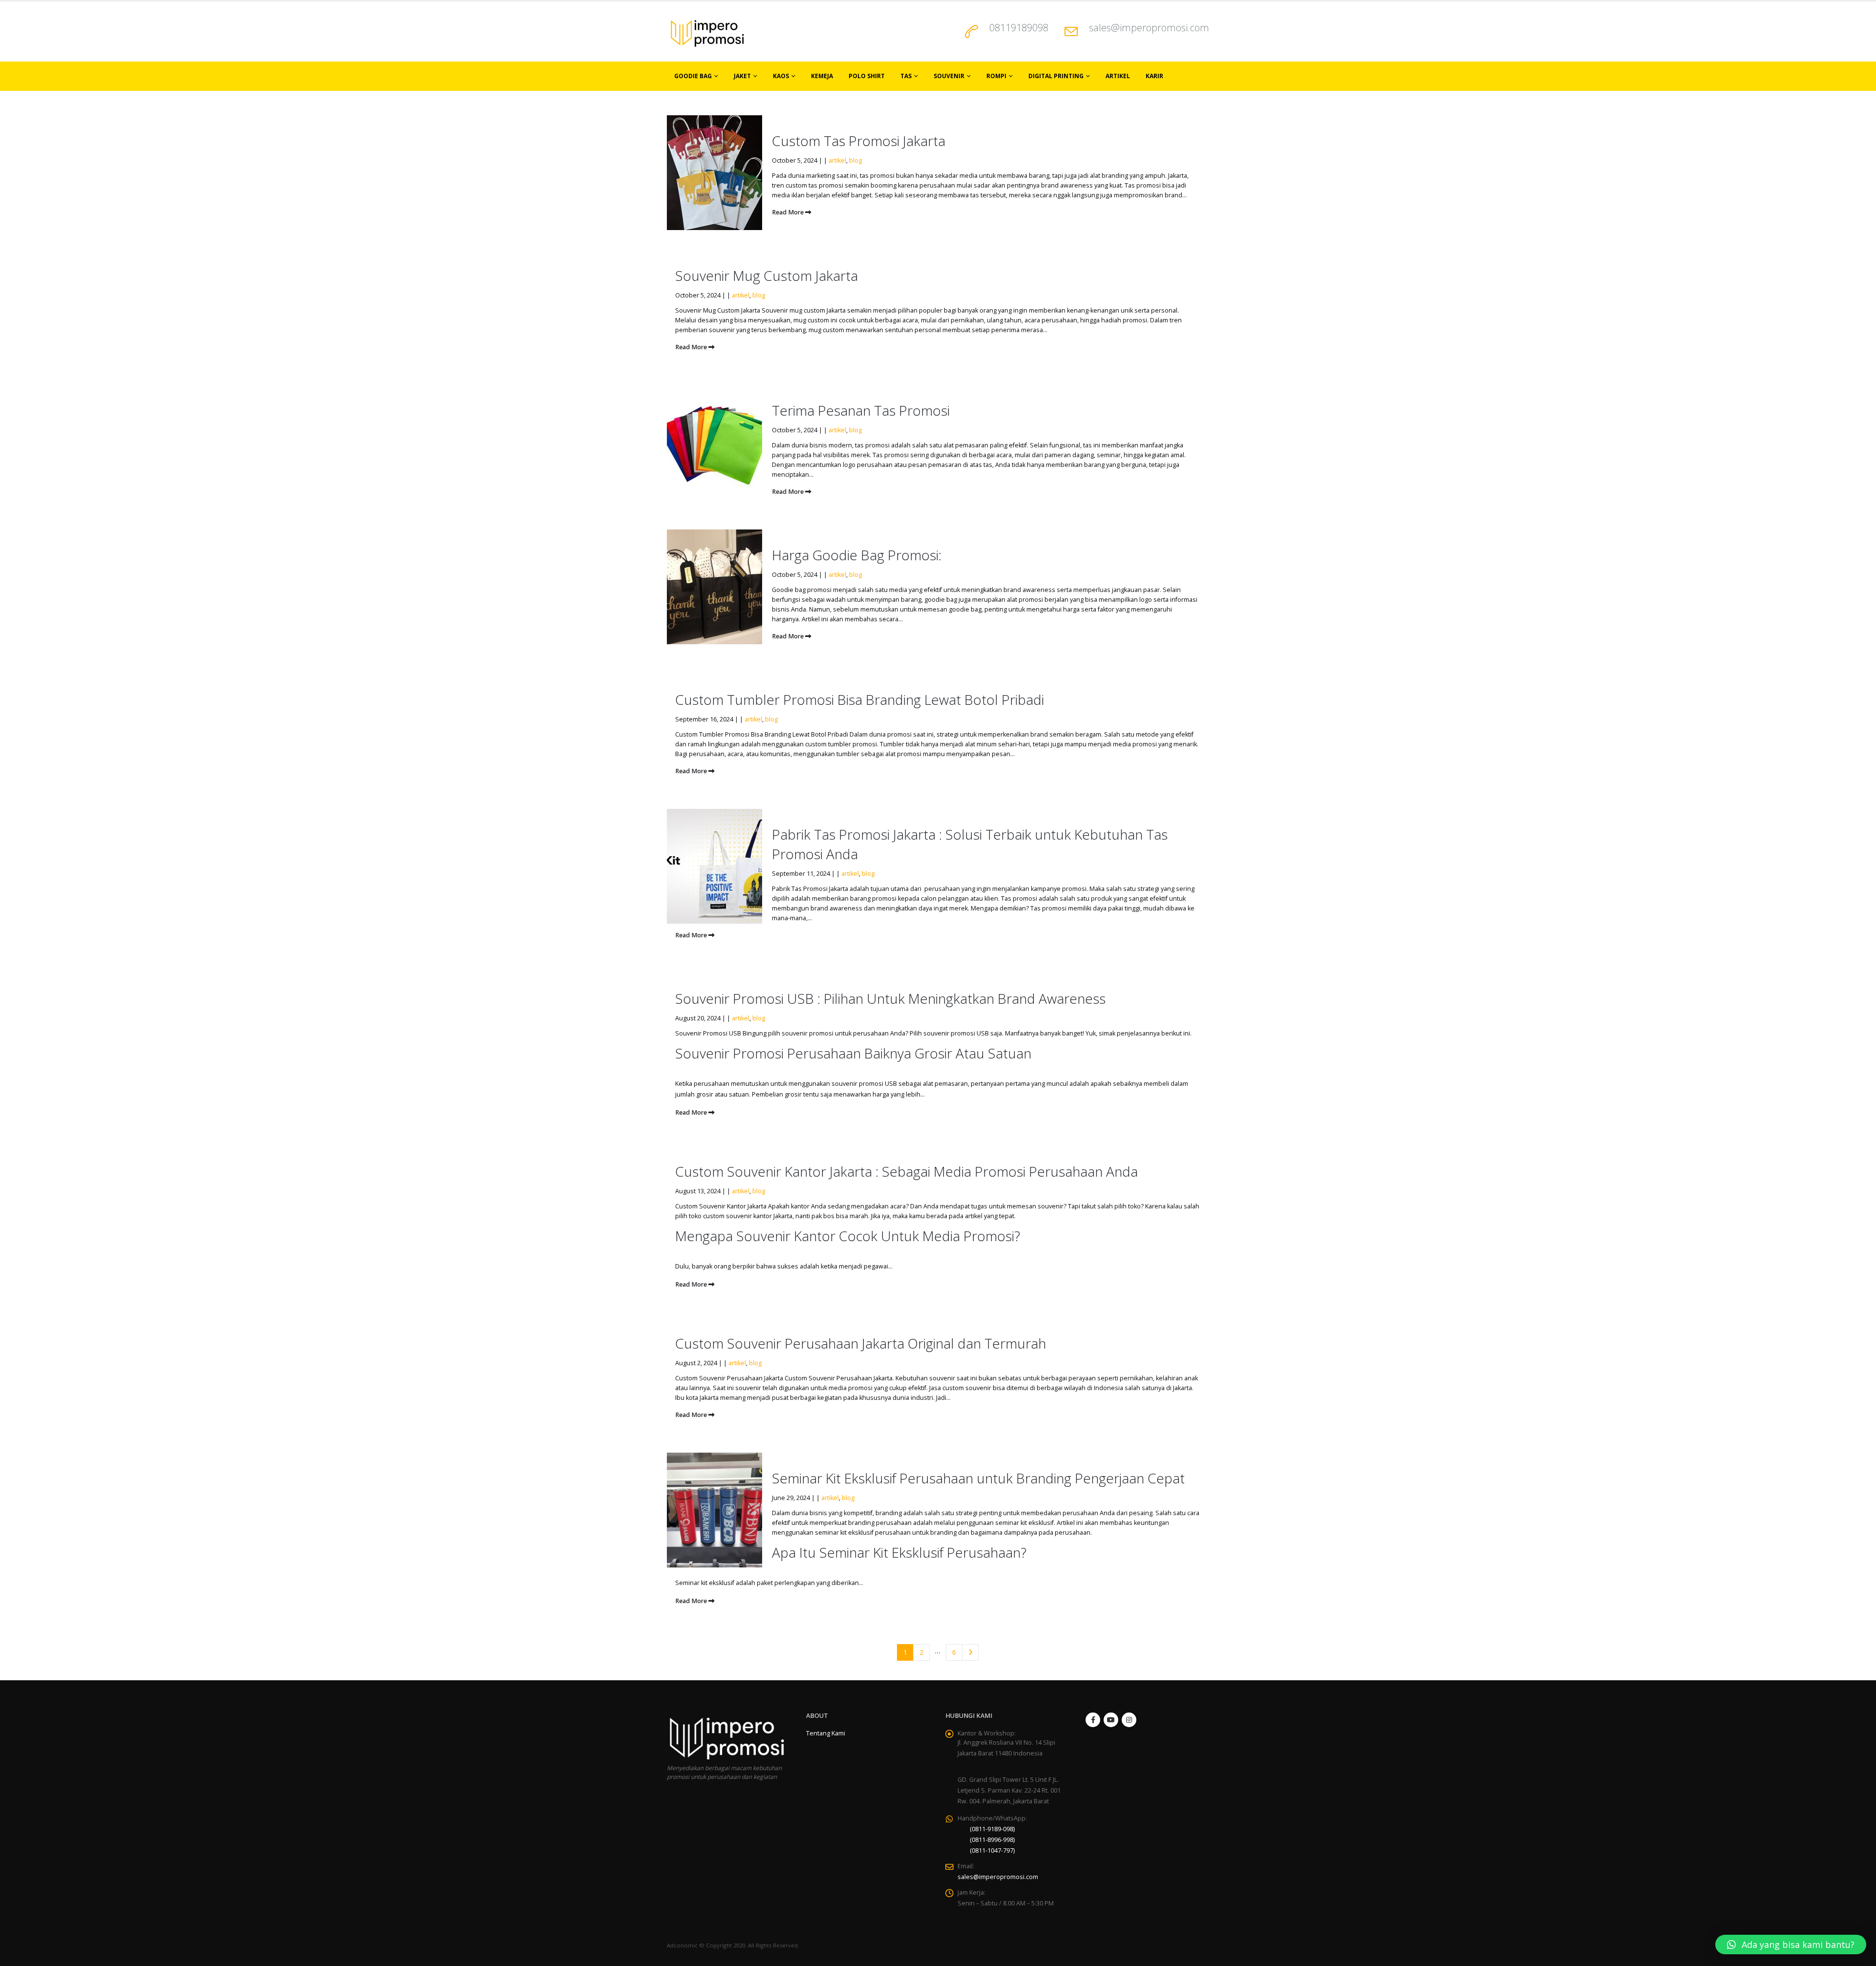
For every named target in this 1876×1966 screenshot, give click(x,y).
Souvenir (949, 76)
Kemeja (822, 76)
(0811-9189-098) (992, 1829)
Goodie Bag (693, 76)
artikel (837, 160)
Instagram (1129, 1720)
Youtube (1111, 1720)
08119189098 (1019, 28)
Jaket (742, 76)
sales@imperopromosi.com (1149, 28)
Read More (789, 212)
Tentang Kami (826, 1733)
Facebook (1093, 1720)
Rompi (996, 76)
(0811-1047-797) (992, 1850)
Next (970, 1653)
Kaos (781, 76)
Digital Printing (1056, 76)
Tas (906, 76)
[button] (1791, 1945)
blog (855, 160)
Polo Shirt (867, 76)
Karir (1154, 76)
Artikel (1118, 76)
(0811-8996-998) (992, 1840)
